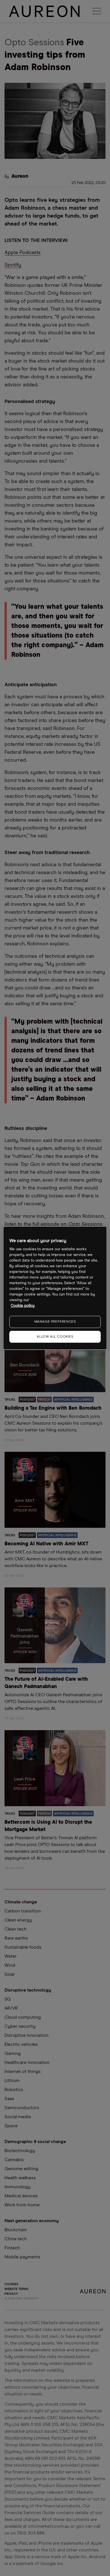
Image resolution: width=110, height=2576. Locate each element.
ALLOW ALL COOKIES (55, 1337)
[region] (55, 1288)
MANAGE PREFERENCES (55, 1322)
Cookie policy (23, 1306)
